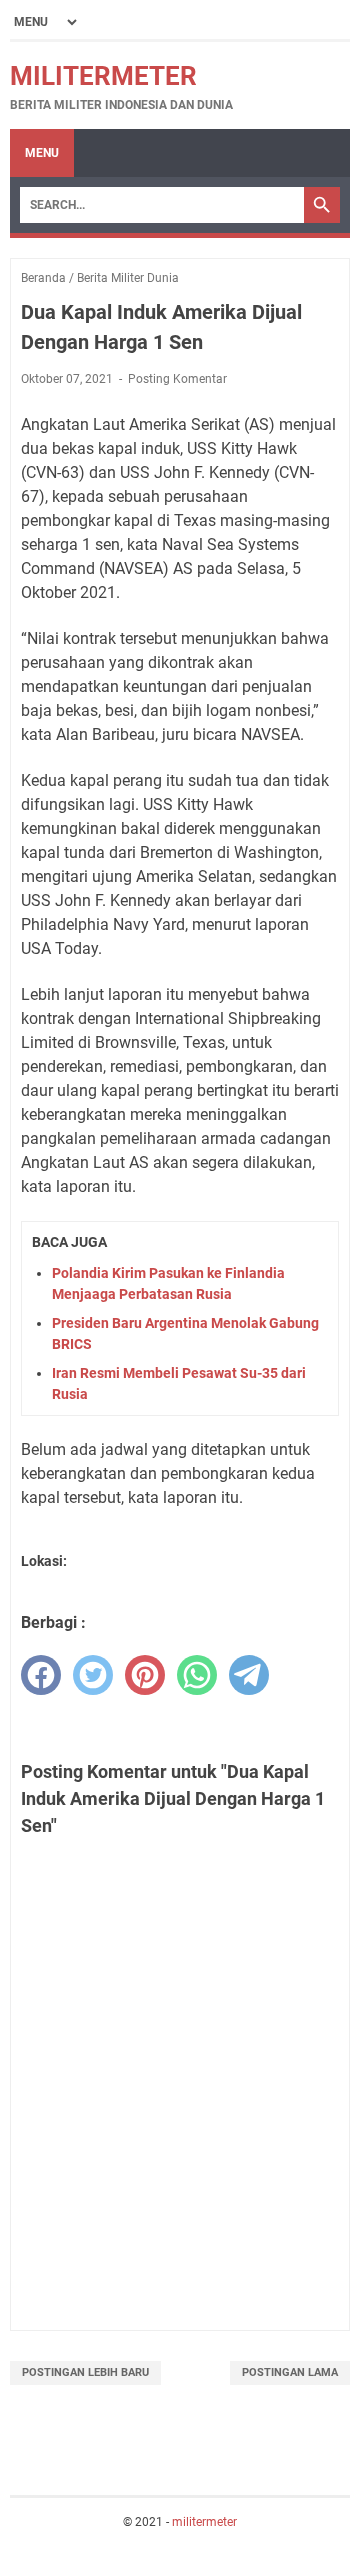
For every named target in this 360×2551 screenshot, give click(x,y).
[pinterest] (145, 1675)
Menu (42, 153)
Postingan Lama (290, 2372)
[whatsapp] (197, 1675)
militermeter (103, 76)
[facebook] (41, 1675)
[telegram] (249, 1675)
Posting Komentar (177, 379)
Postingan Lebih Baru (85, 2372)
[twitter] (93, 1675)
